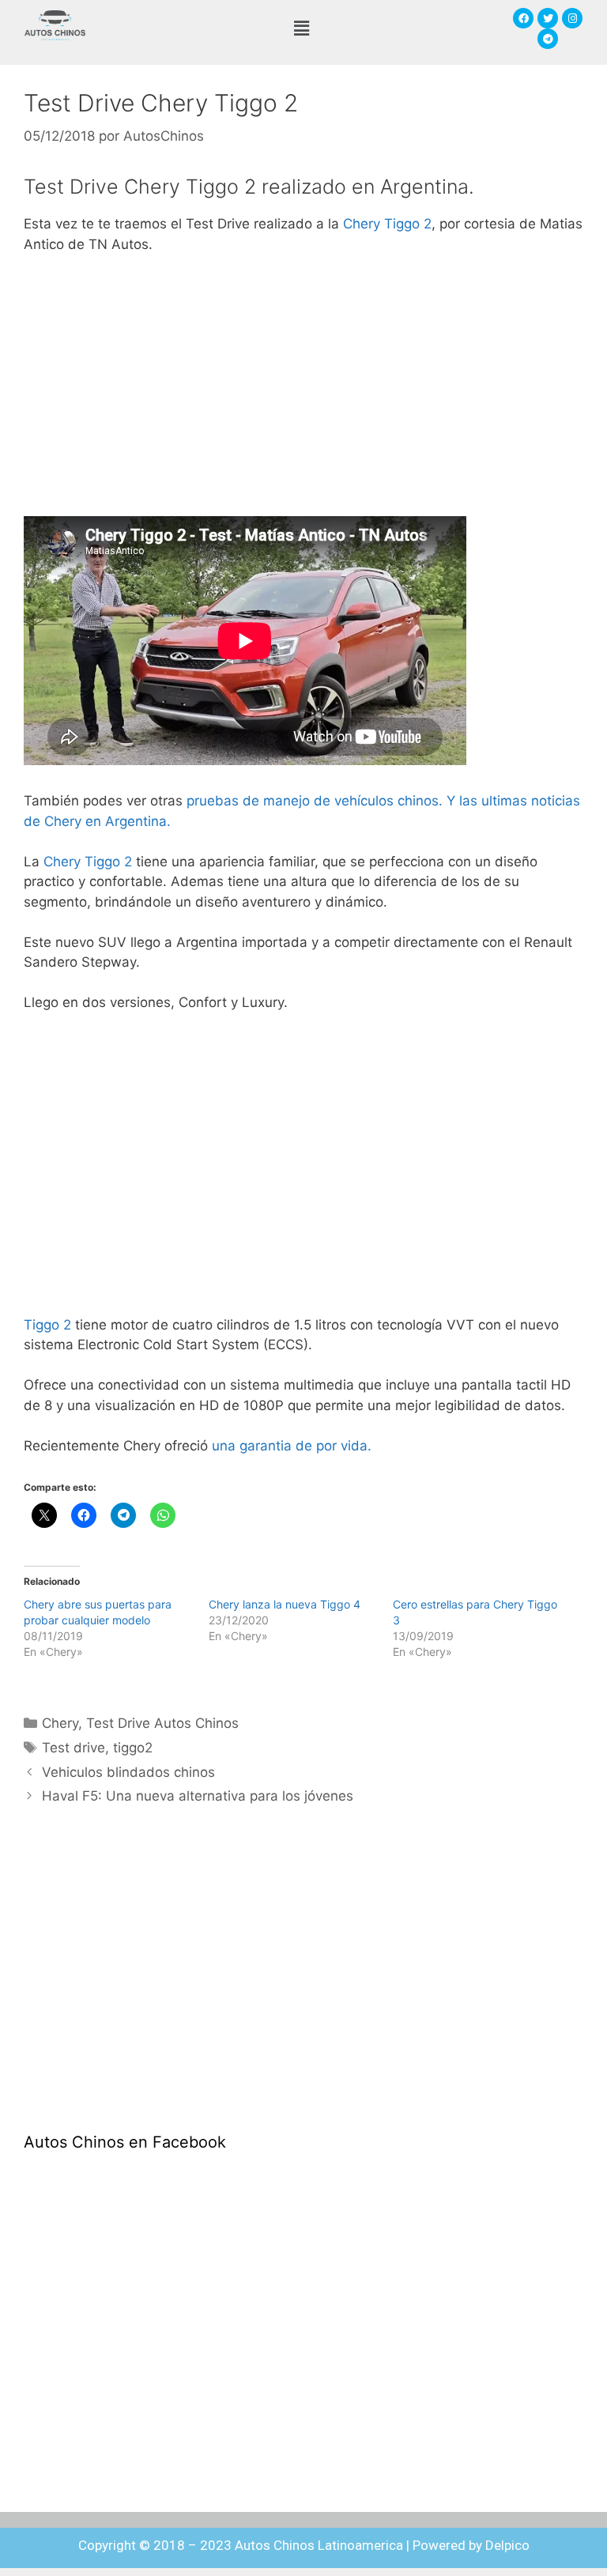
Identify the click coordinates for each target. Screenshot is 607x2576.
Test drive (74, 1748)
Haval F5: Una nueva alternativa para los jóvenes (198, 1796)
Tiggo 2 (47, 1325)
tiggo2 (133, 1748)
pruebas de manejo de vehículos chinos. (317, 801)
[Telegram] (548, 39)
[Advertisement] (303, 386)
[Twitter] (548, 18)
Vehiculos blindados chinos (128, 1772)
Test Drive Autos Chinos (162, 1723)
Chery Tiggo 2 (387, 224)
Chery (60, 1723)
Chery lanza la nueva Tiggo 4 (285, 1604)
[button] (301, 28)
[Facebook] (523, 18)
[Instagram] (572, 18)
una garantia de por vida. (290, 1446)
